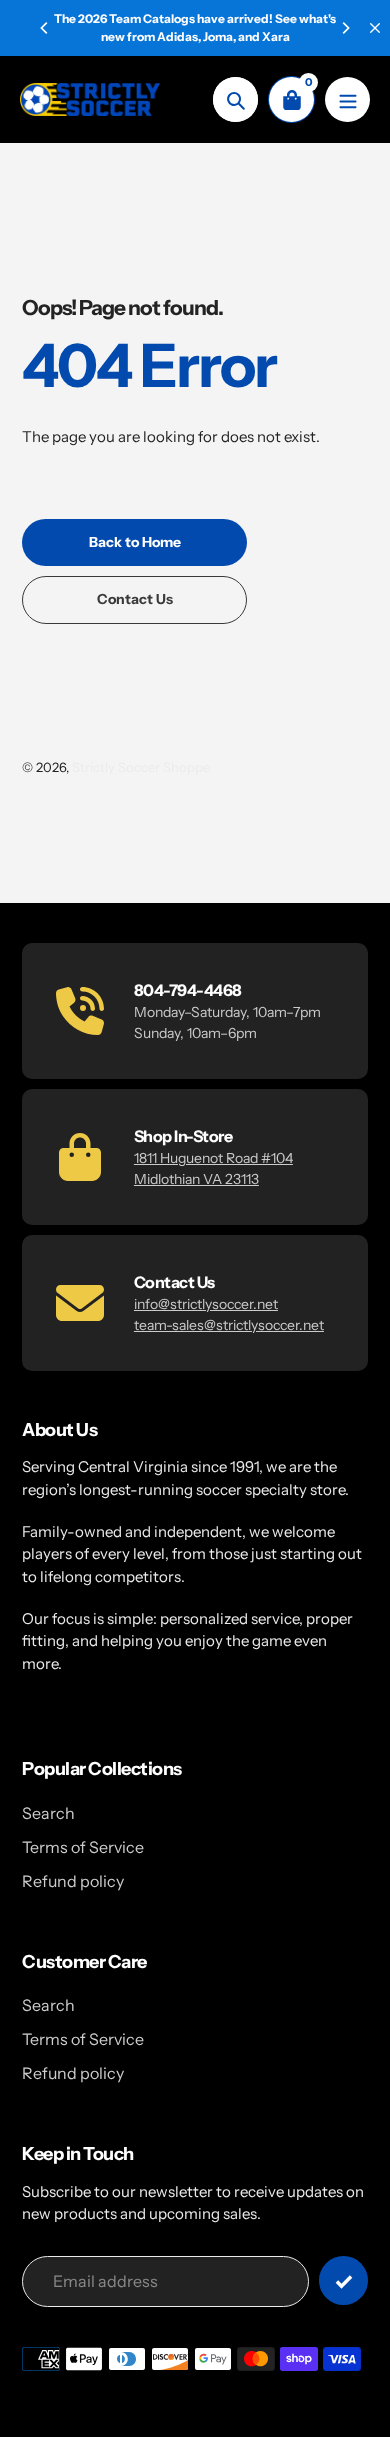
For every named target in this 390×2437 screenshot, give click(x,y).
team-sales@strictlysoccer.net (229, 1325)
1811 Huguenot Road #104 (213, 1158)
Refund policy (73, 1881)
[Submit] (343, 2280)
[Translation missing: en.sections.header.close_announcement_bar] (375, 28)
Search (48, 1813)
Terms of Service (83, 1847)
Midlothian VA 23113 (196, 1179)
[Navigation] (347, 99)
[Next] (345, 28)
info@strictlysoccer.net (206, 1304)
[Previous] (45, 28)
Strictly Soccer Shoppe (141, 767)
